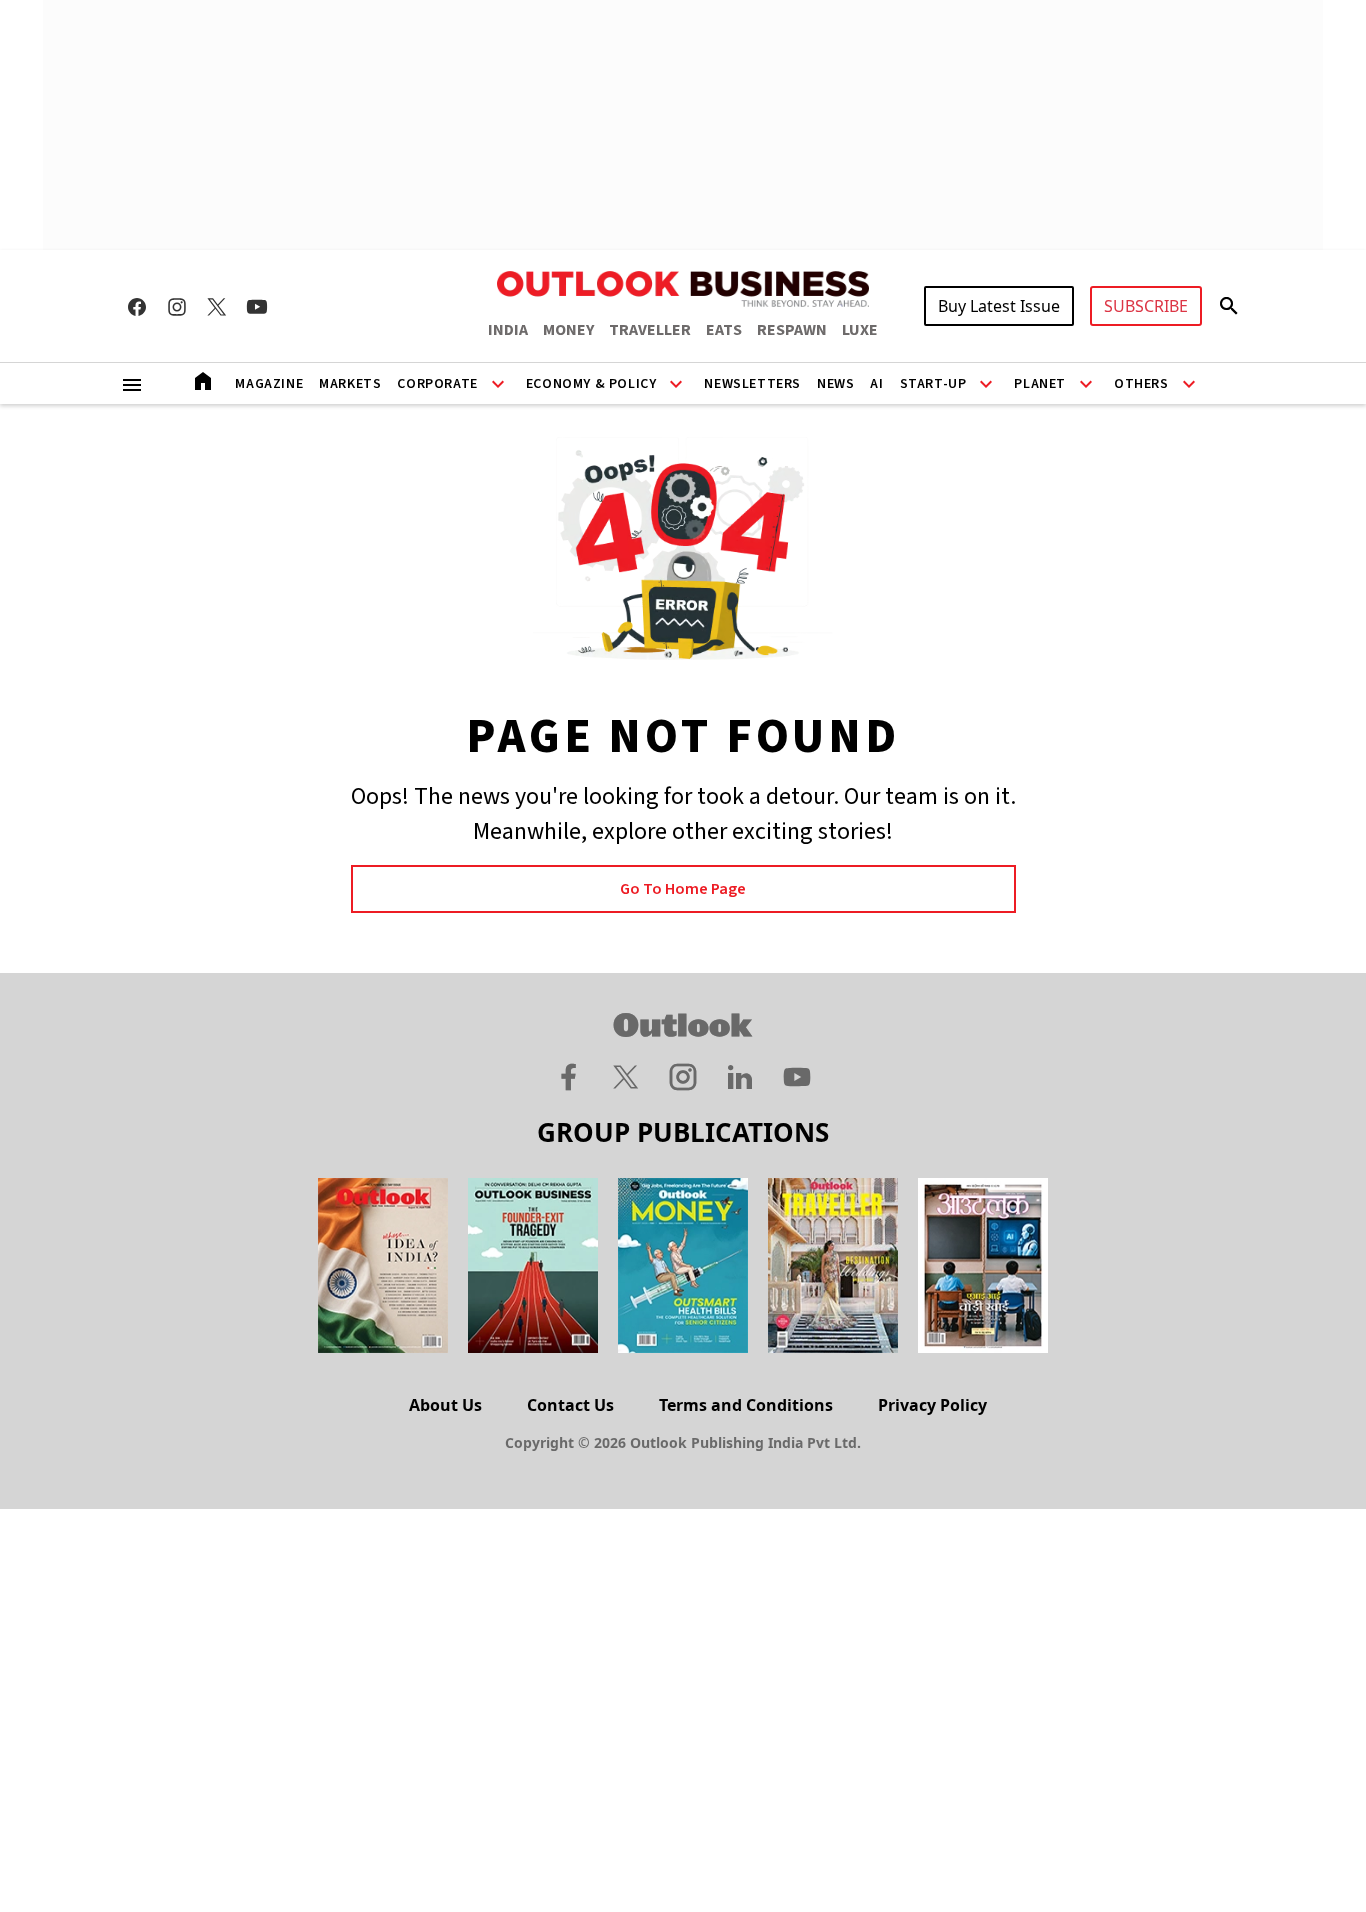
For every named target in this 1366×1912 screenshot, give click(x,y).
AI (876, 384)
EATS (724, 330)
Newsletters (752, 384)
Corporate (437, 384)
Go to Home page (683, 889)
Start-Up (933, 384)
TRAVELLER (650, 330)
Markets (350, 384)
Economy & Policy (591, 384)
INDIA (508, 330)
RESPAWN (792, 330)
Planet (1040, 384)
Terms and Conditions (746, 1405)
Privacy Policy (932, 1405)
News (835, 384)
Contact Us (570, 1405)
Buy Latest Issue (999, 306)
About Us (445, 1405)
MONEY (568, 330)
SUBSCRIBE (1146, 306)
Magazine (269, 384)
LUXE (860, 330)
